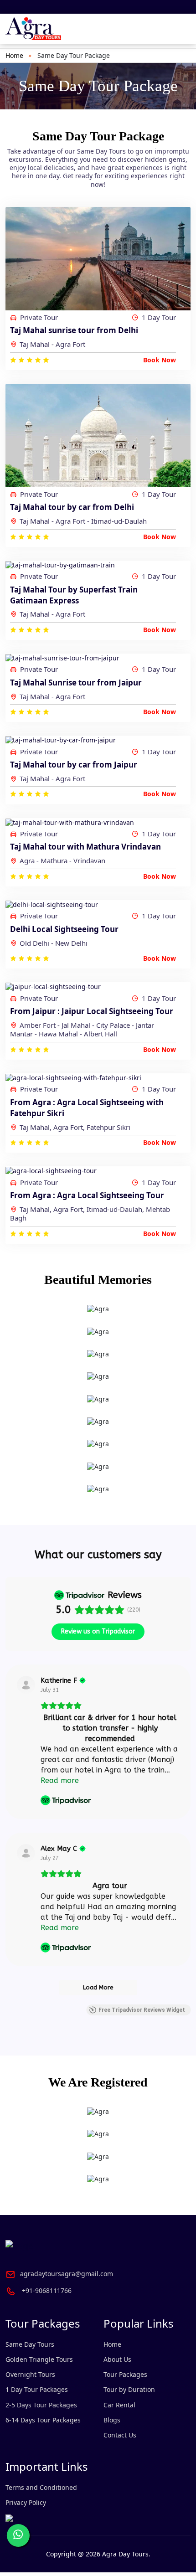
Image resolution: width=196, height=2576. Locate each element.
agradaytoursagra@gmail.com (67, 2274)
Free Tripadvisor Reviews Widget (142, 2010)
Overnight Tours (30, 2374)
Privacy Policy (26, 2502)
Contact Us (120, 2435)
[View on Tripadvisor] (26, 1685)
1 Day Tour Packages (37, 2389)
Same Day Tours (30, 2344)
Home (14, 55)
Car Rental (119, 2405)
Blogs (112, 2420)
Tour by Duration (129, 2389)
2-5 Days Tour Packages (41, 2405)
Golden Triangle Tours (39, 2359)
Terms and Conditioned (41, 2487)
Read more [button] (60, 1780)
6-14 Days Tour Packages (43, 2420)
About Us (117, 2359)
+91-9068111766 (47, 2290)
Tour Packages (125, 2374)
